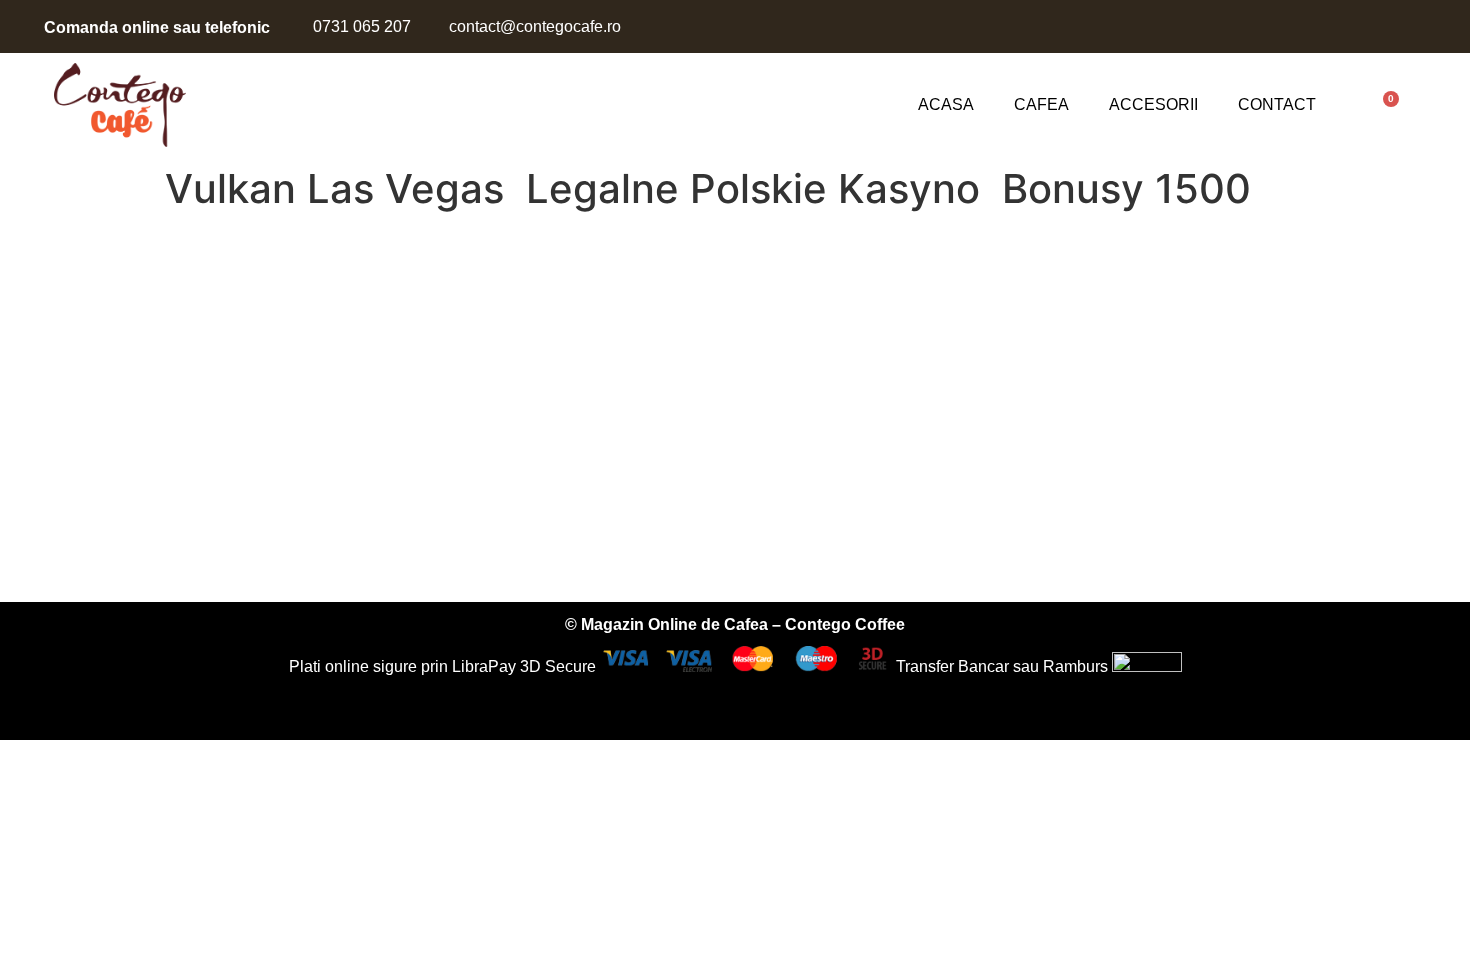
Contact (1277, 104)
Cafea (1041, 104)
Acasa (946, 104)
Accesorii (1153, 104)
